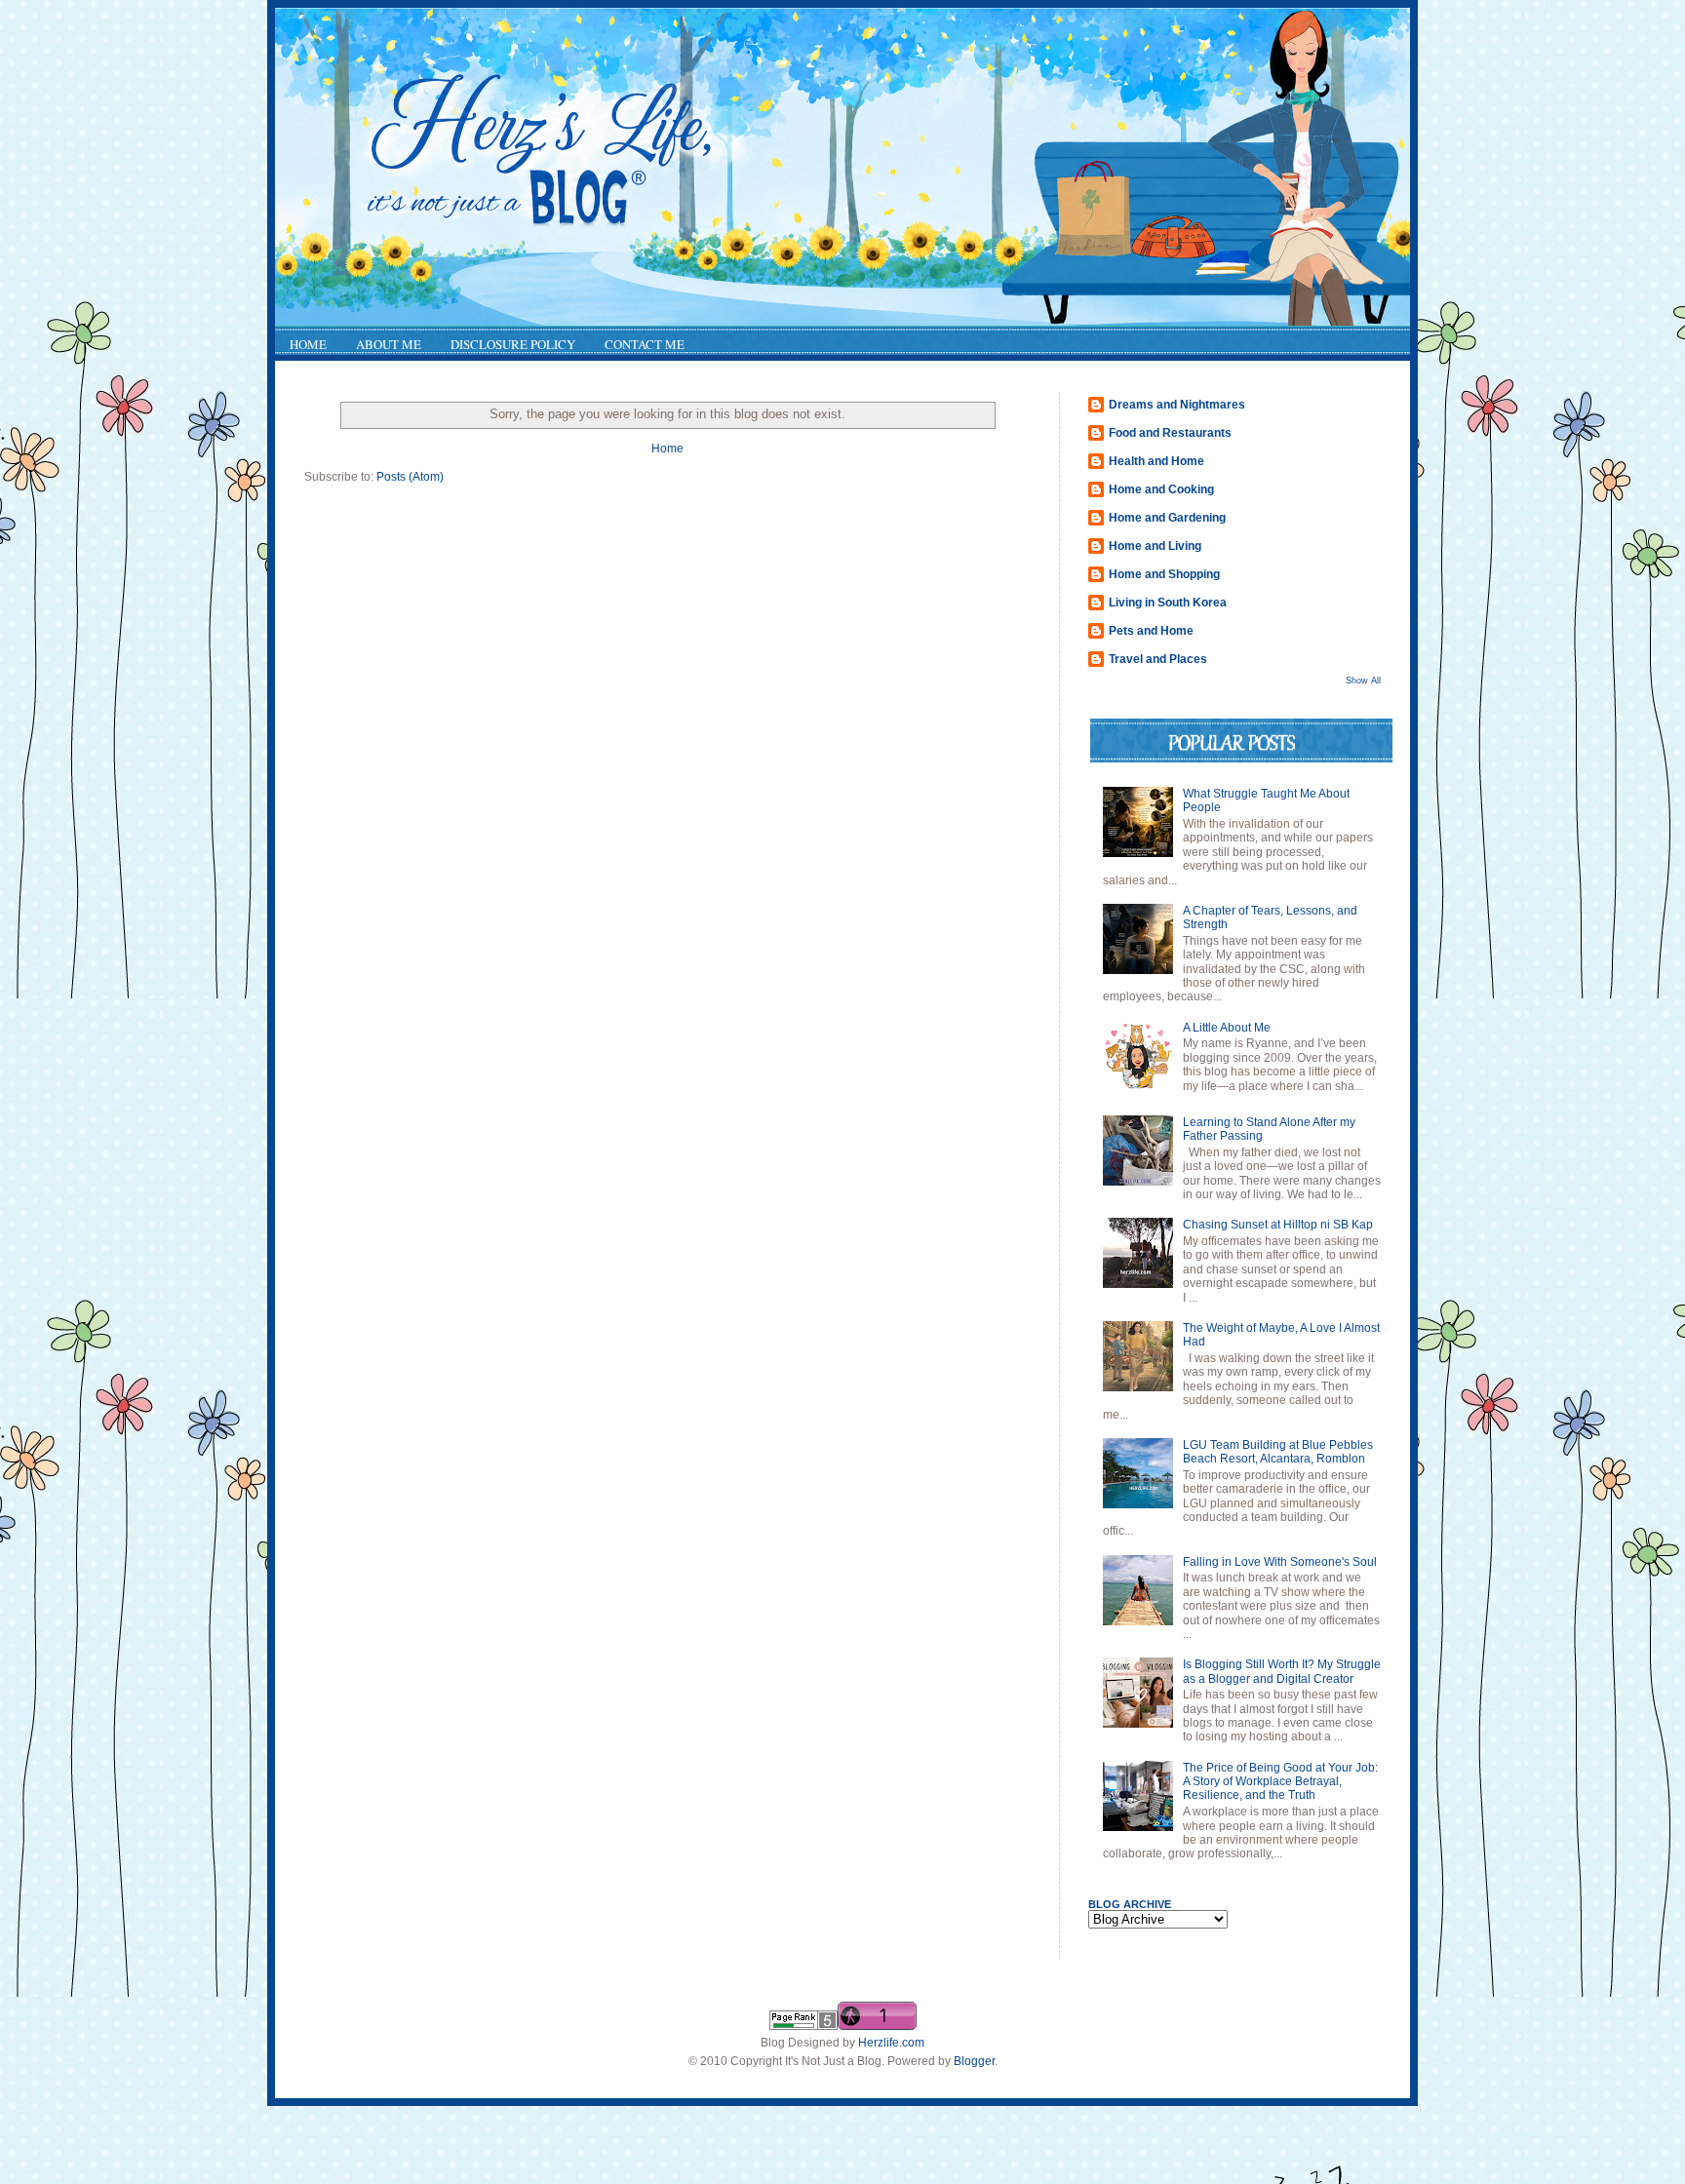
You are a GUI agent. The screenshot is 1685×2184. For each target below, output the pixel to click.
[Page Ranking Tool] (803, 2026)
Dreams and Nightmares (1177, 405)
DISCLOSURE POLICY (513, 344)
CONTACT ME (645, 344)
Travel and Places (1158, 659)
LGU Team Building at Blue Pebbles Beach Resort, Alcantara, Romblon (1278, 1452)
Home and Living (1155, 546)
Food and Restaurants (1170, 433)
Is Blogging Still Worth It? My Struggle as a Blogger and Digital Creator (1282, 1671)
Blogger (974, 2061)
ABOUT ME (389, 344)
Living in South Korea (1168, 603)
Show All (1363, 681)
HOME (308, 344)
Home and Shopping (1164, 574)
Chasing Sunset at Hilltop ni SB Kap (1278, 1225)
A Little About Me (1227, 1028)
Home (667, 448)
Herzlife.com (891, 2043)
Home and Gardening (1167, 518)
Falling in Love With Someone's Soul (1280, 1562)
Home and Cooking (1161, 489)
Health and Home (1156, 461)
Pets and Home (1151, 631)
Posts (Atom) (410, 477)
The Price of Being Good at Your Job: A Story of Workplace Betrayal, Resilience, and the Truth (1280, 1782)
